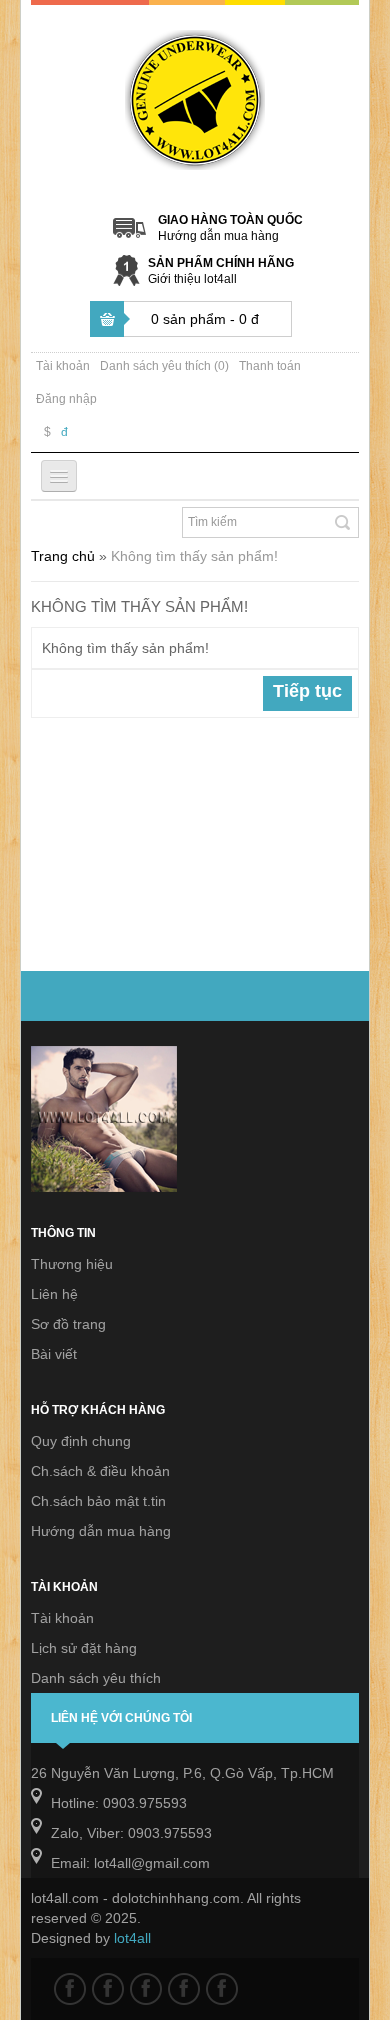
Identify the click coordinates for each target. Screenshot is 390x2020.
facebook (70, 1989)
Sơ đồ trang (68, 1324)
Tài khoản (63, 366)
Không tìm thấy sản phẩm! (194, 556)
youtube (184, 1989)
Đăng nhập (66, 399)
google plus (146, 1989)
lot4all (132, 1938)
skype (222, 1989)
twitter (108, 1989)
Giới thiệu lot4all (192, 279)
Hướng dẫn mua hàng (218, 236)
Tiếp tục (307, 691)
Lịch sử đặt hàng (84, 1648)
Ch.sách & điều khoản (100, 1471)
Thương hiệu (72, 1264)
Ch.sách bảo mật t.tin (98, 1501)
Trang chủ (63, 556)
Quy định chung (81, 1441)
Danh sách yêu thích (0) (164, 366)
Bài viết (54, 1354)
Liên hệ (54, 1294)
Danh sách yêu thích (96, 1678)
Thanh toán (270, 366)
